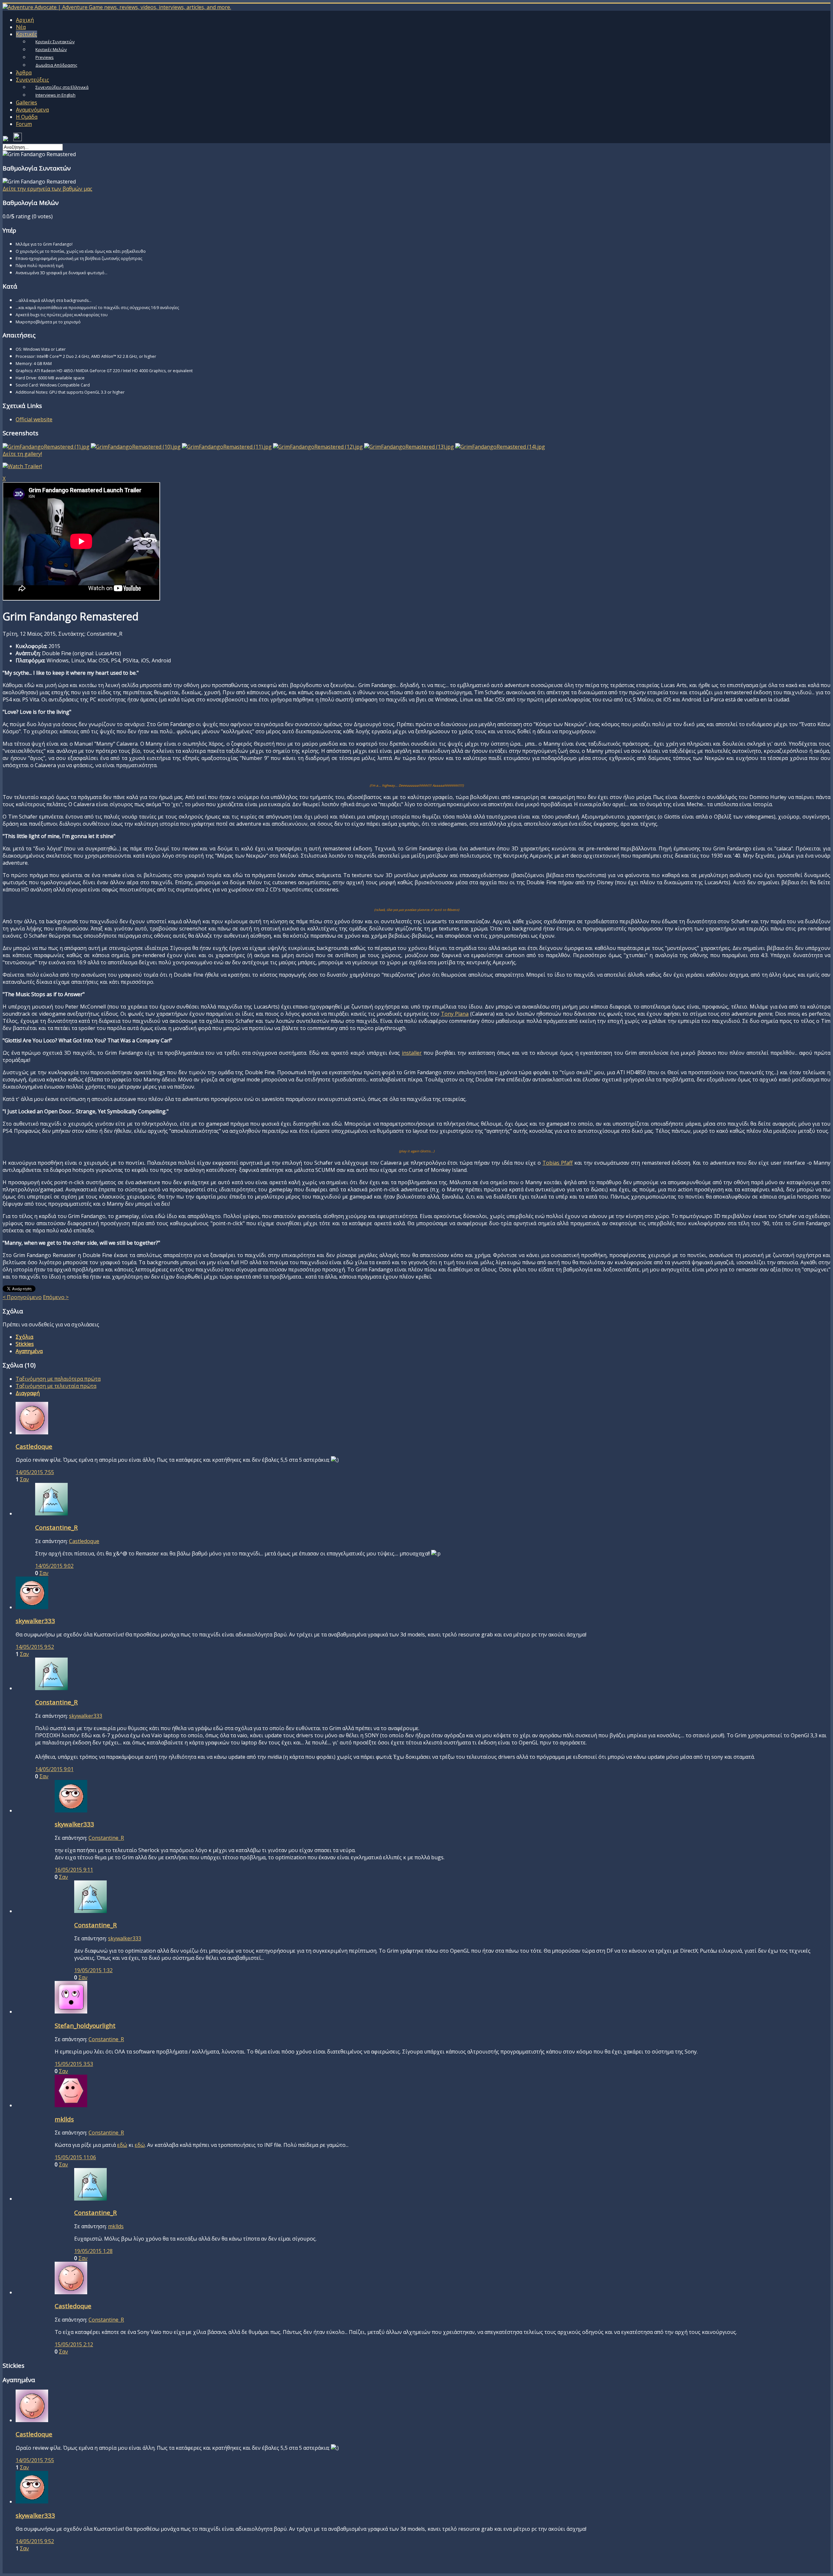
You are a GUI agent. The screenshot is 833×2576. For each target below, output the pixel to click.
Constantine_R (106, 1838)
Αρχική (25, 20)
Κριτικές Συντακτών (55, 42)
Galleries (27, 102)
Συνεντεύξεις (33, 80)
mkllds (116, 2226)
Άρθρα (24, 73)
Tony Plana (455, 1014)
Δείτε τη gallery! (22, 454)
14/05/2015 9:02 (54, 1566)
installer (412, 1053)
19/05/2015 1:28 (93, 2251)
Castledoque (84, 1541)
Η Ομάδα (27, 117)
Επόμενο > (56, 1297)
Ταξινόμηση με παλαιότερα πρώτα (58, 1379)
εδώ (122, 2145)
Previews (45, 57)
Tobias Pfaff (558, 1163)
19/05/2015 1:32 (93, 1970)
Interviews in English (55, 95)
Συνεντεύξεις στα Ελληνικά (62, 87)
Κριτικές (27, 34)
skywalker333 (86, 1716)
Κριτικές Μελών (51, 49)
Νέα (21, 27)
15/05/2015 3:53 (74, 2064)
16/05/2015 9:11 (74, 1870)
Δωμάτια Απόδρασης (56, 65)
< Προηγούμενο (22, 1297)
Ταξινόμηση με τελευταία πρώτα (56, 1386)
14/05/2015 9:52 (35, 1647)
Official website (34, 419)
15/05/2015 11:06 (75, 2157)
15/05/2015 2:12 (74, 2344)
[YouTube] (18, 139)
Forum (24, 124)
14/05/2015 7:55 (35, 1472)
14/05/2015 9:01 (54, 1769)
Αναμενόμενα (32, 110)
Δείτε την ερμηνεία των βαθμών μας (48, 189)
